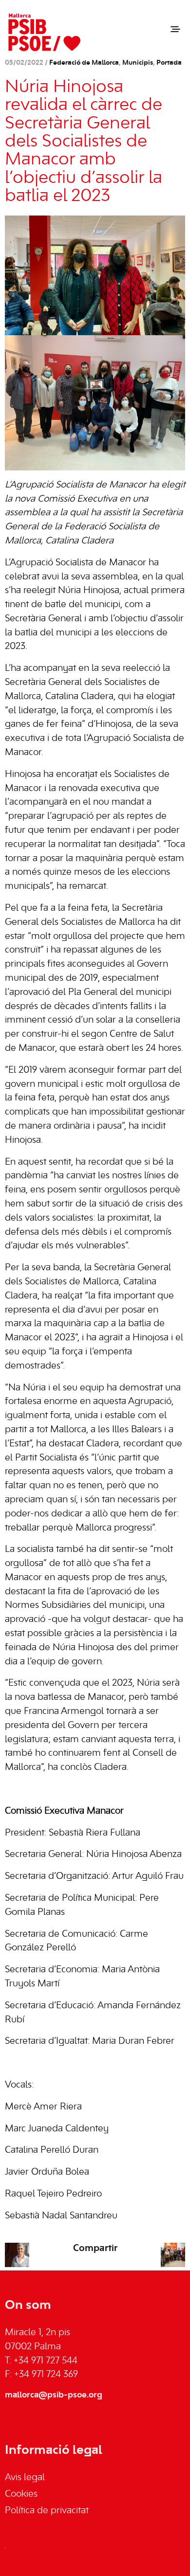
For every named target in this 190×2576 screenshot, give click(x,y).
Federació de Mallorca (84, 63)
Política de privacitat (47, 2511)
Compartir (95, 2249)
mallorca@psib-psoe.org (54, 2395)
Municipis (138, 63)
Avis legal (25, 2478)
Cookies (21, 2494)
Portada (169, 63)
